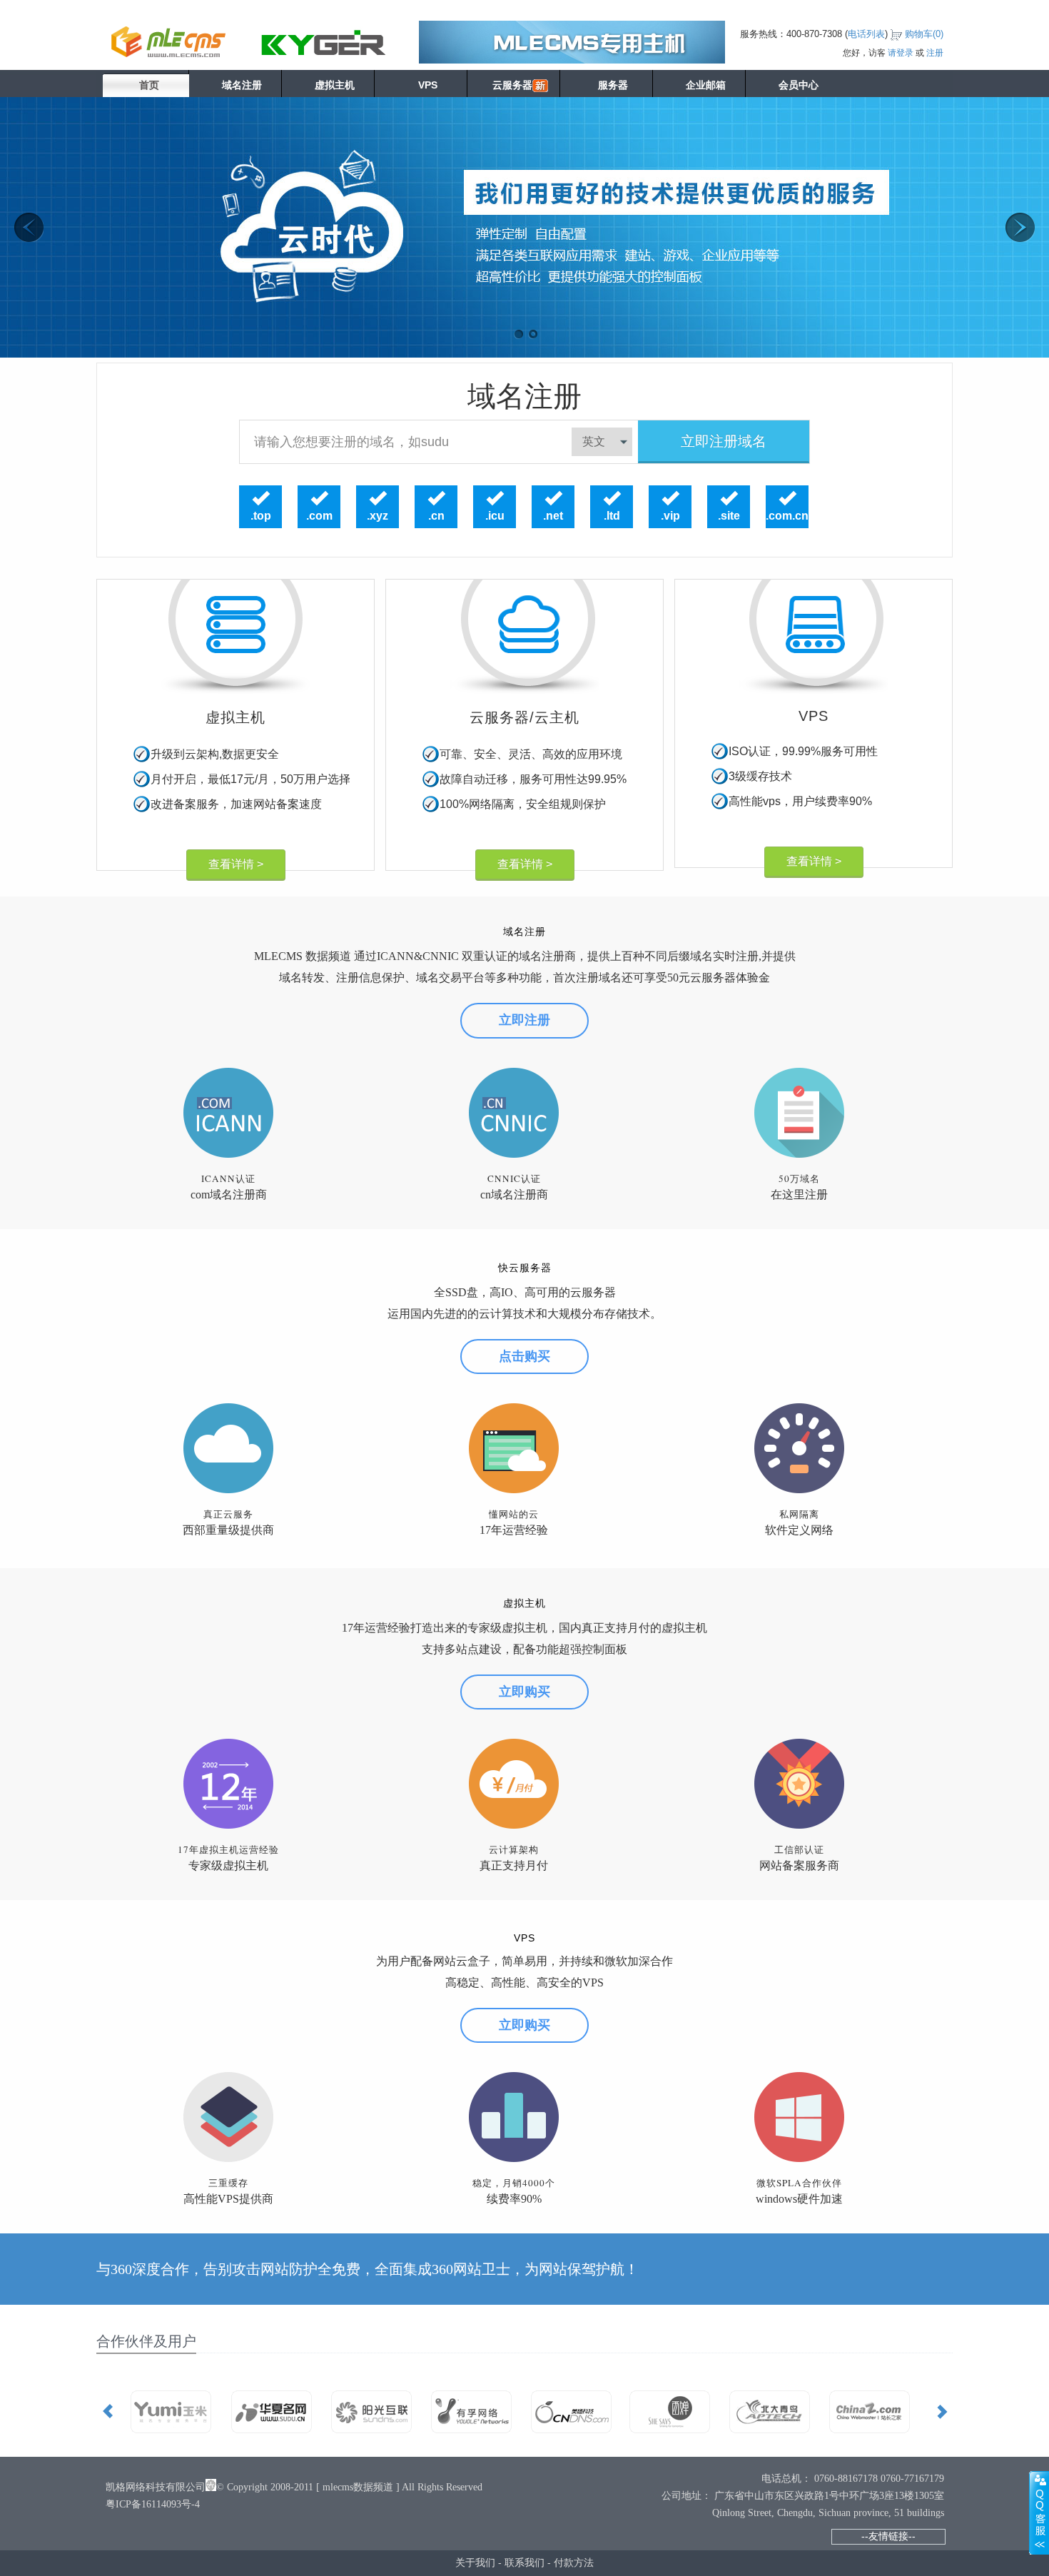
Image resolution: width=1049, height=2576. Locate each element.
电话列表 (866, 34)
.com (319, 516)
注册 (935, 53)
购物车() (924, 34)
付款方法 (574, 2562)
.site (729, 516)
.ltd (612, 516)
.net (553, 516)
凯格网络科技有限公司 (156, 2487)
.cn (436, 516)
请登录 (901, 53)
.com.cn (787, 516)
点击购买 (524, 1356)
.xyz (377, 516)
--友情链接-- (888, 2536)
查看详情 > (236, 864)
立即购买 (524, 1692)
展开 (1039, 2512)
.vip (670, 516)
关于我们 (475, 2562)
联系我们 (524, 2562)
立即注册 (524, 1020)
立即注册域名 (724, 441)
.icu (495, 516)
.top (261, 516)
